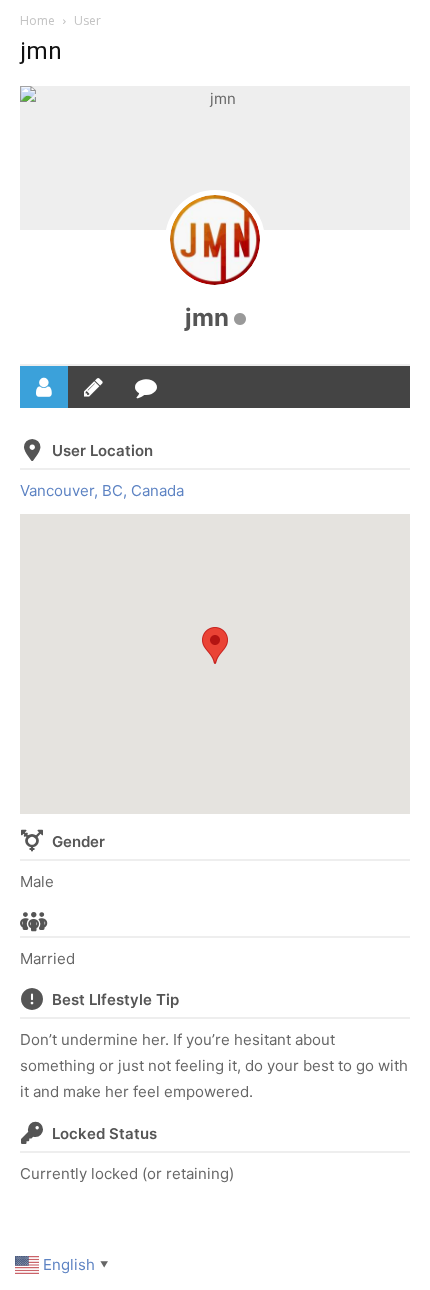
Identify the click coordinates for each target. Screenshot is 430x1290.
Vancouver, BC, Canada (102, 490)
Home (37, 20)
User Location (102, 450)
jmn (207, 317)
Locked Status (104, 1133)
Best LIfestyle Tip (115, 999)
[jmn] (215, 240)
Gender (78, 841)
